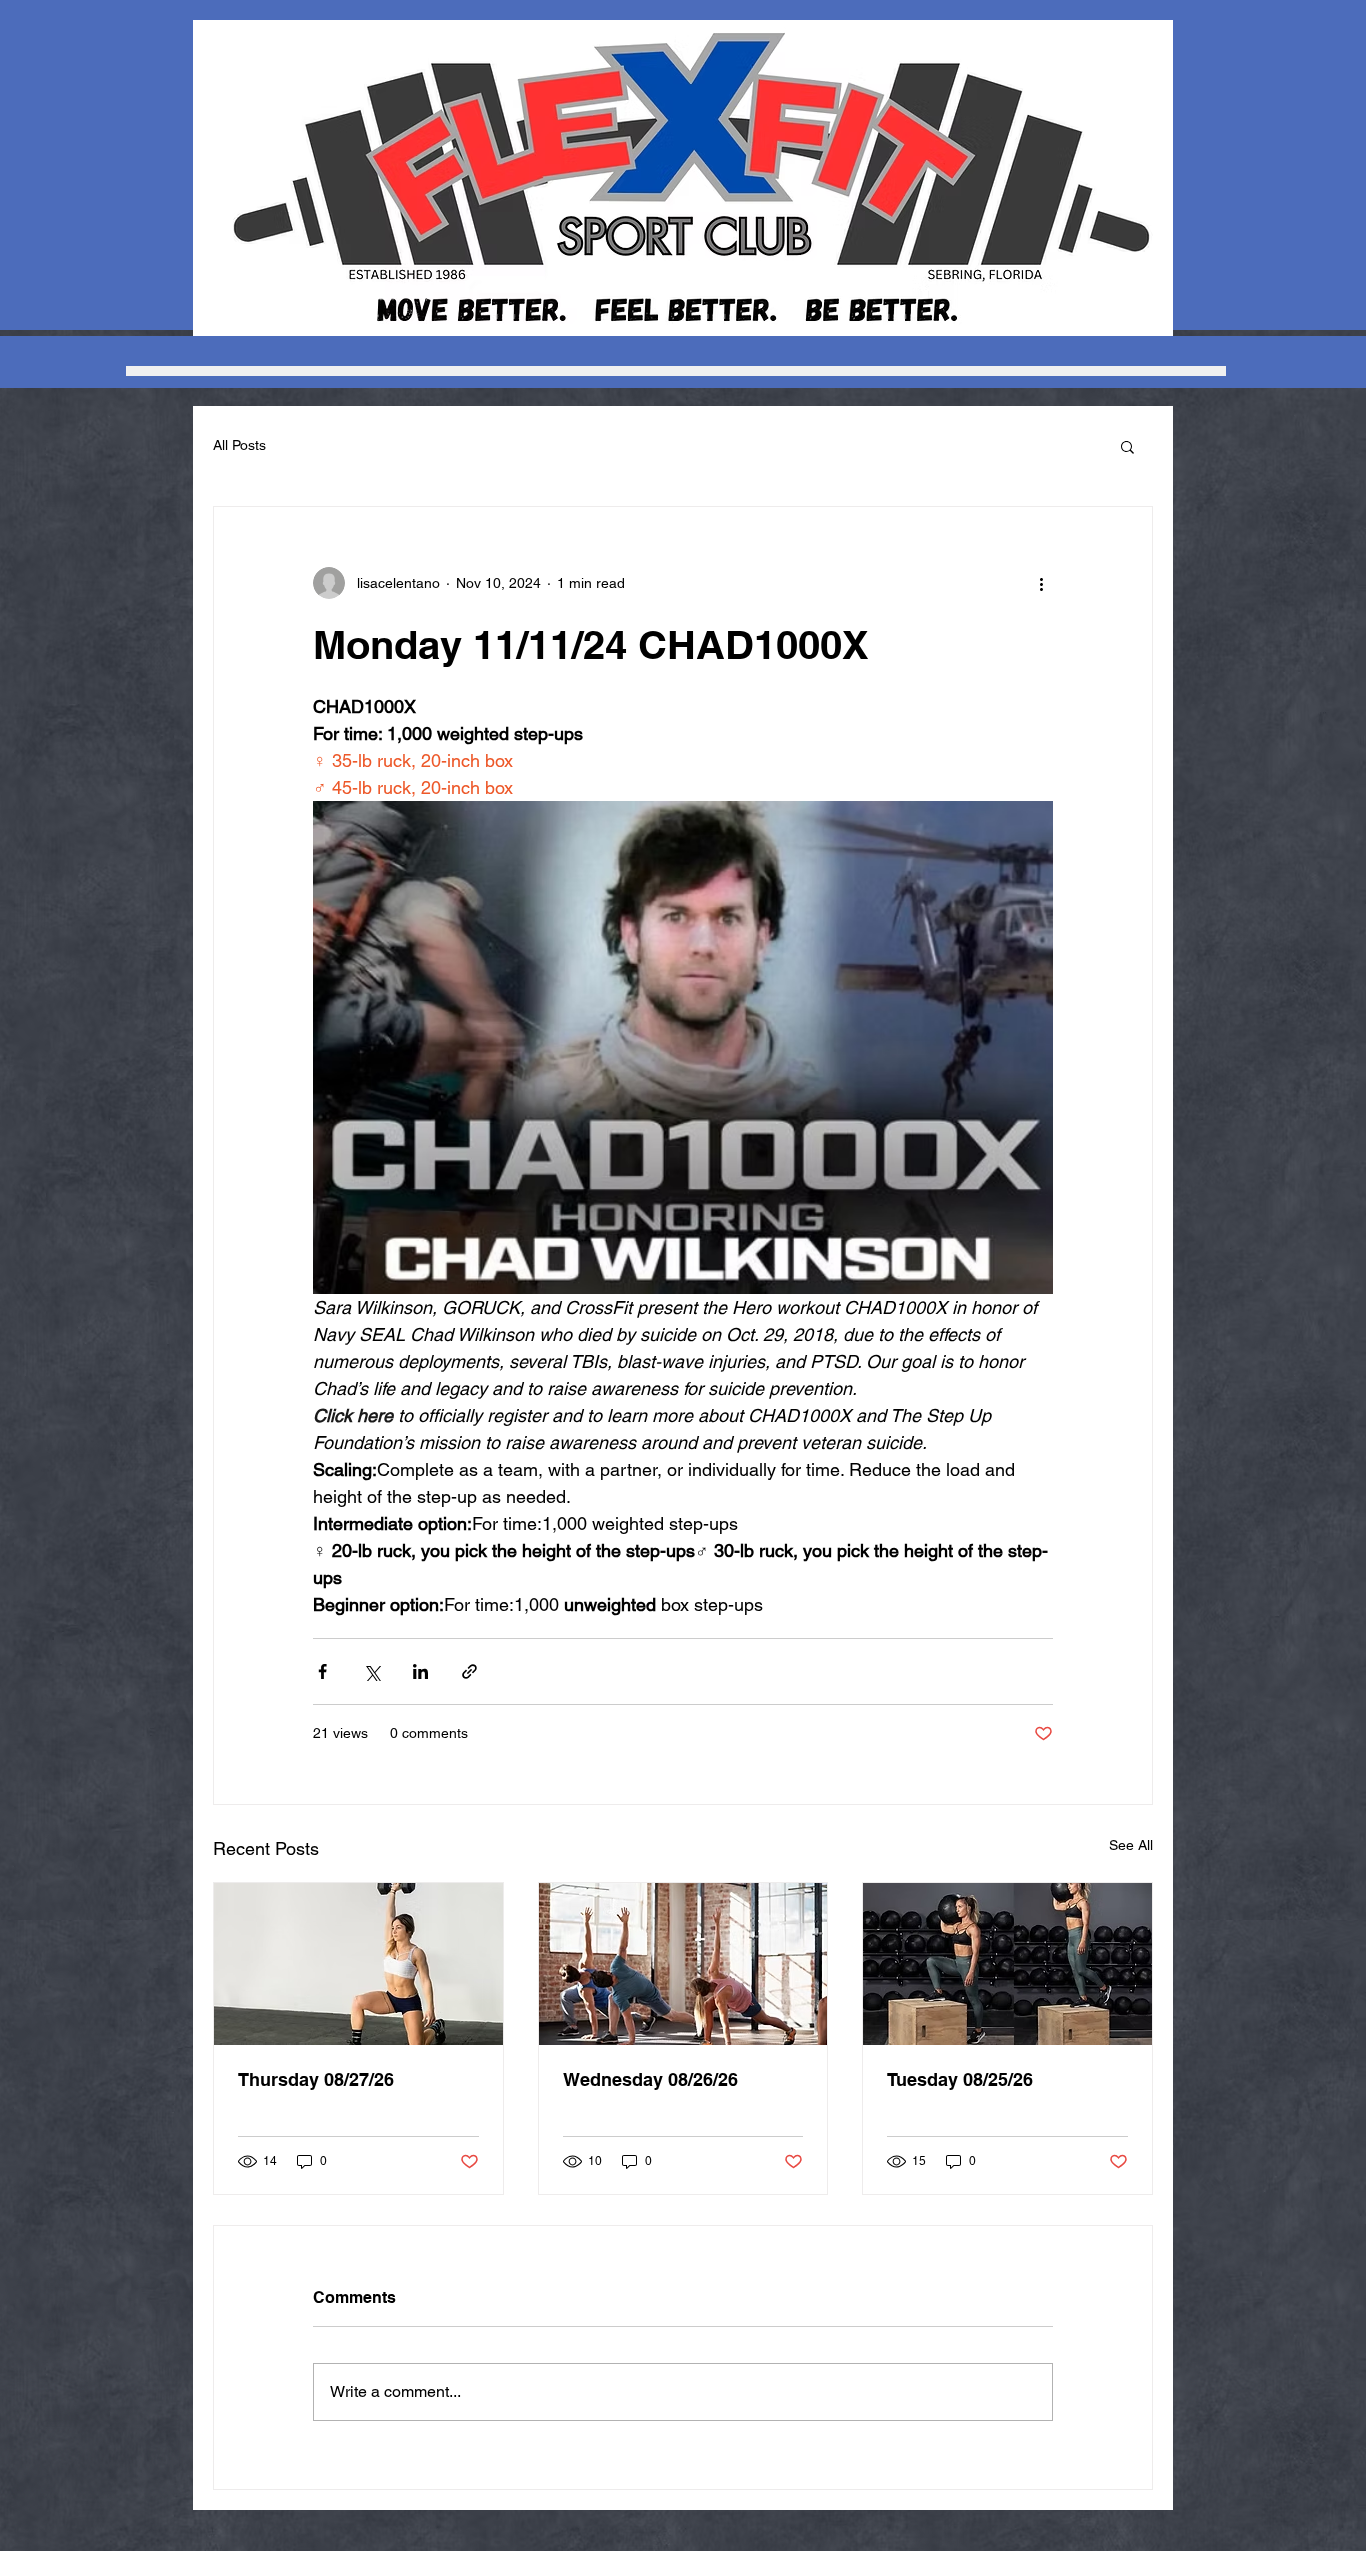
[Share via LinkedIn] (420, 1671)
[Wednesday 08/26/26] (683, 1964)
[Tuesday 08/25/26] (1007, 1964)
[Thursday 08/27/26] (358, 1964)
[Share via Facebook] (322, 1671)
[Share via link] (469, 1671)
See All (1131, 1845)
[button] (1127, 446)
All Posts (239, 445)
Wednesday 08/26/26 (650, 2079)
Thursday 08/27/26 (316, 2079)
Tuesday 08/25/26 (960, 2079)
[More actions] (1041, 583)
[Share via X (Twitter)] (371, 1671)
